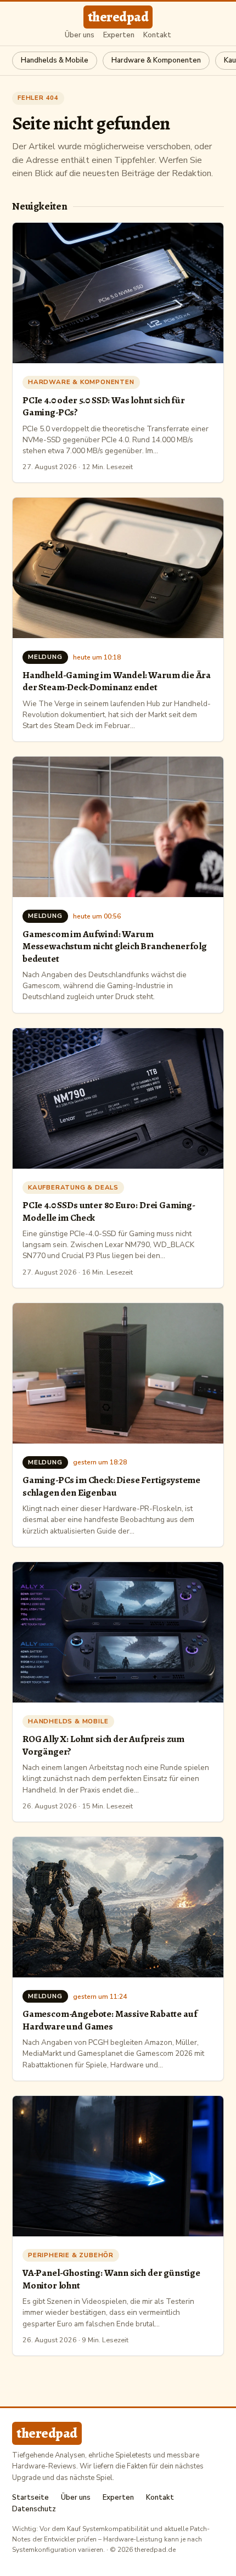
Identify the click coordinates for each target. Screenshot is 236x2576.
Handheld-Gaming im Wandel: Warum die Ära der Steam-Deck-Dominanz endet (117, 681)
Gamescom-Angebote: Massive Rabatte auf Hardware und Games (110, 2020)
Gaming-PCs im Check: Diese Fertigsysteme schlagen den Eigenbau (111, 1486)
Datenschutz (34, 2509)
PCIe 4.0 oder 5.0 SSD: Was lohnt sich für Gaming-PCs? (104, 406)
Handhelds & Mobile (55, 60)
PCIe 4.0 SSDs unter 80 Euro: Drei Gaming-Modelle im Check (109, 1211)
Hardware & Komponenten (156, 60)
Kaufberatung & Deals (73, 1187)
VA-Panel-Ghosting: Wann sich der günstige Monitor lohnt (111, 2279)
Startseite (30, 2498)
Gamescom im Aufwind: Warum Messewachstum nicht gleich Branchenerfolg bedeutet (115, 946)
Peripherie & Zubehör (71, 2255)
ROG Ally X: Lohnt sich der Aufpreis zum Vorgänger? (103, 1745)
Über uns (80, 35)
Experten (119, 35)
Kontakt (157, 35)
